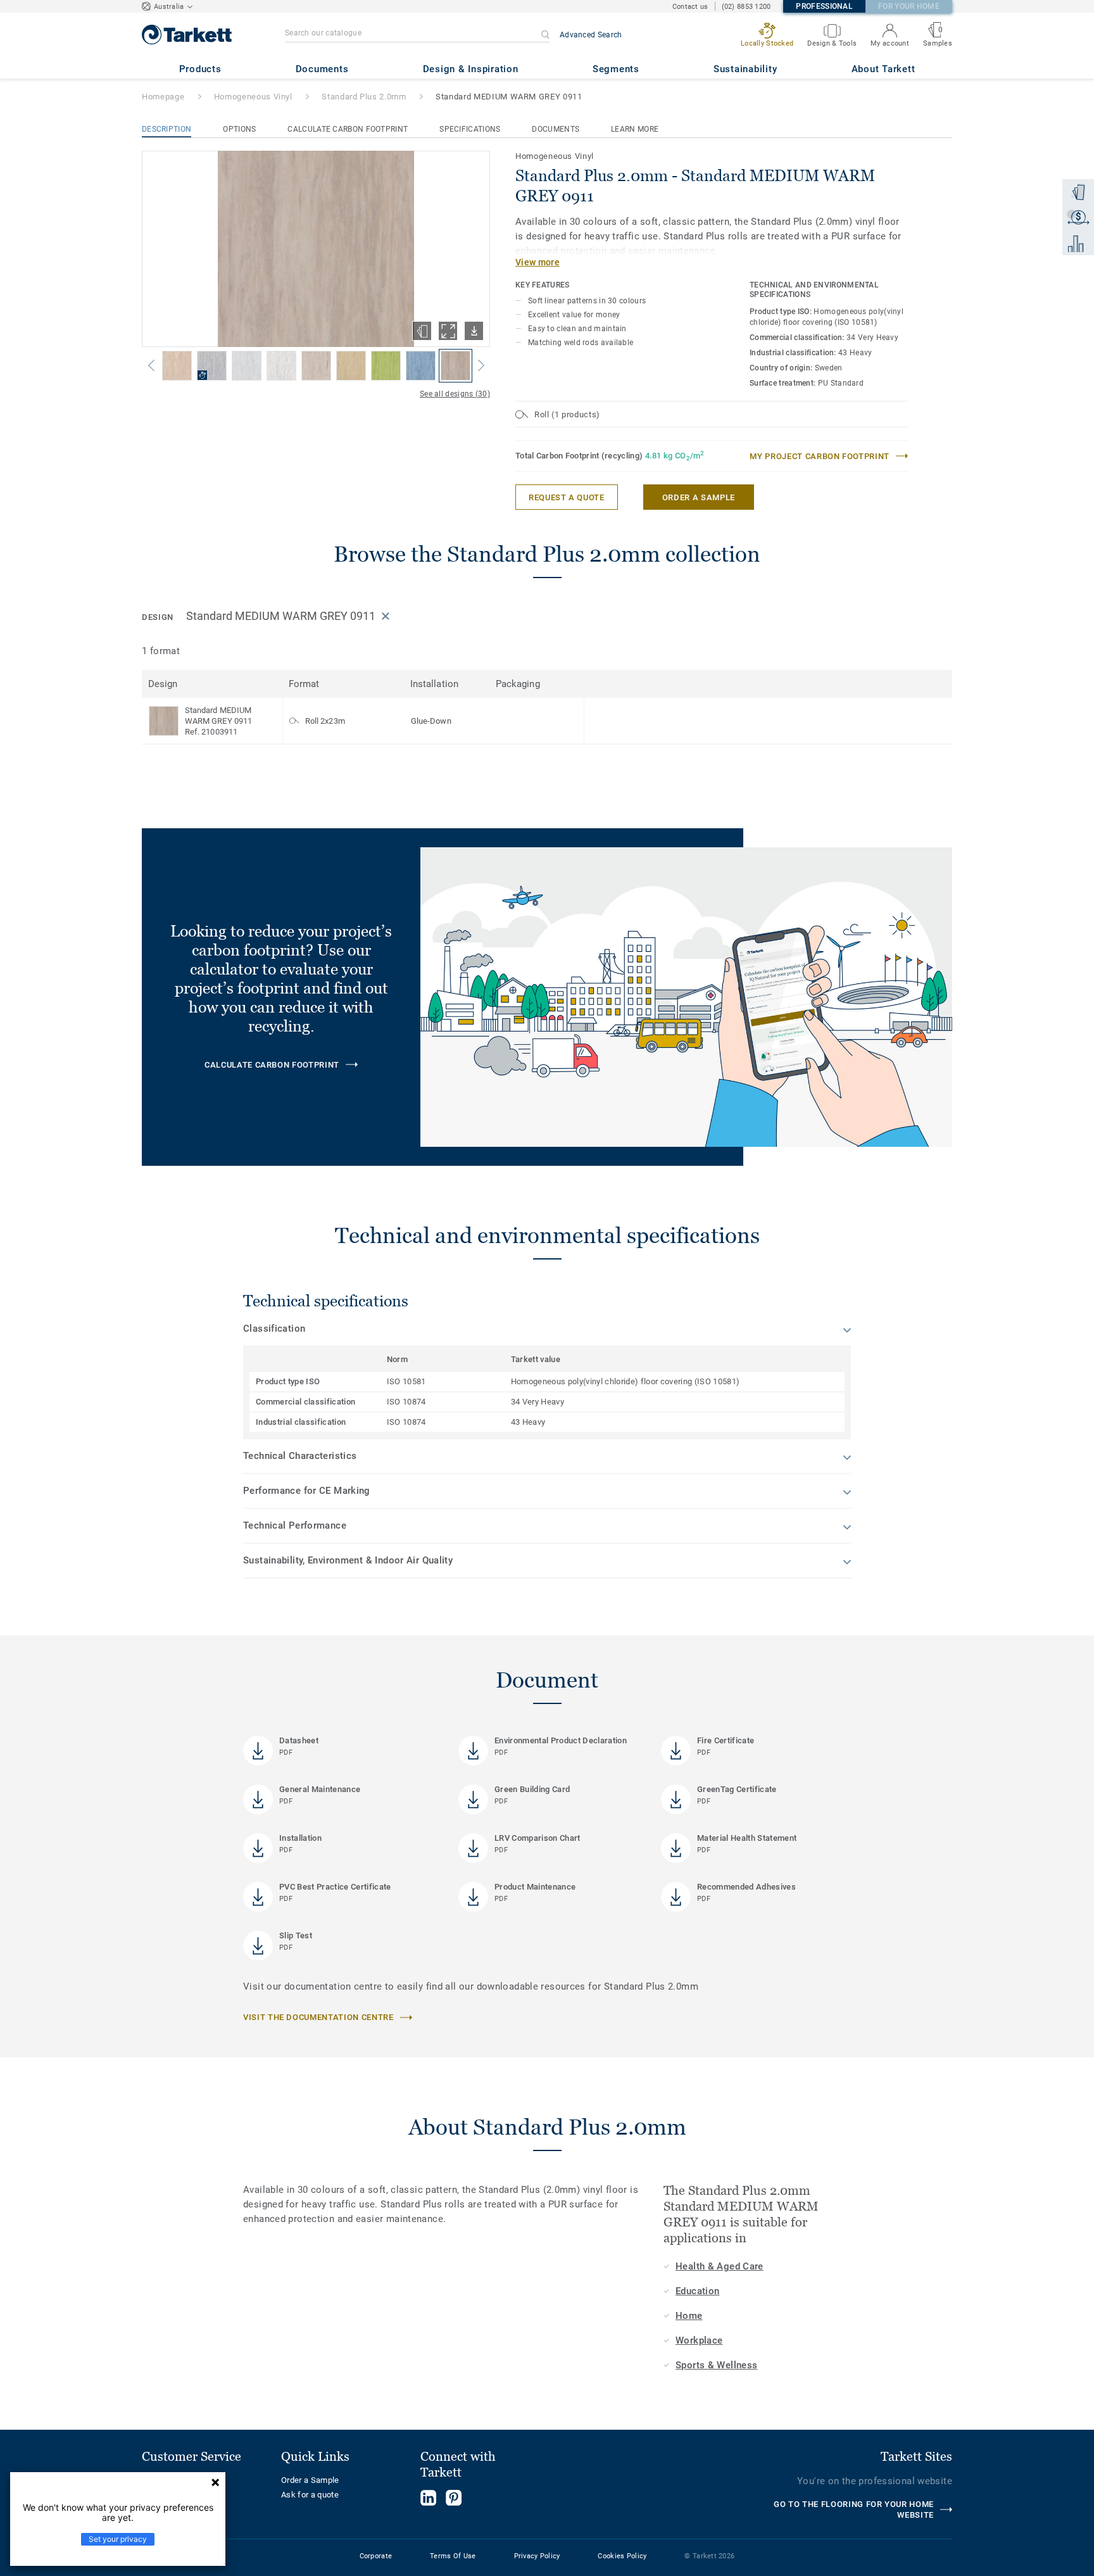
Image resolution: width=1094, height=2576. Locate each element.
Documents (556, 129)
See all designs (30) (455, 394)
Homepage (163, 97)
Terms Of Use (453, 2556)
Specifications (470, 129)
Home (689, 2316)
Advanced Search (591, 35)
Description (167, 129)
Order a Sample (310, 2480)
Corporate (376, 2556)
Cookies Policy (622, 2556)
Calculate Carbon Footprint (348, 129)
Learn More (635, 129)
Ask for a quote (310, 2495)
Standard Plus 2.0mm (364, 97)
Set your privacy (118, 2539)
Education (697, 2291)
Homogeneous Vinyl (253, 97)
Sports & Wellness (716, 2365)
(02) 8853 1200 (746, 7)
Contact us (690, 7)
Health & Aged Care (720, 2266)
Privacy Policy (537, 2556)
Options (239, 129)
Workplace (699, 2340)
